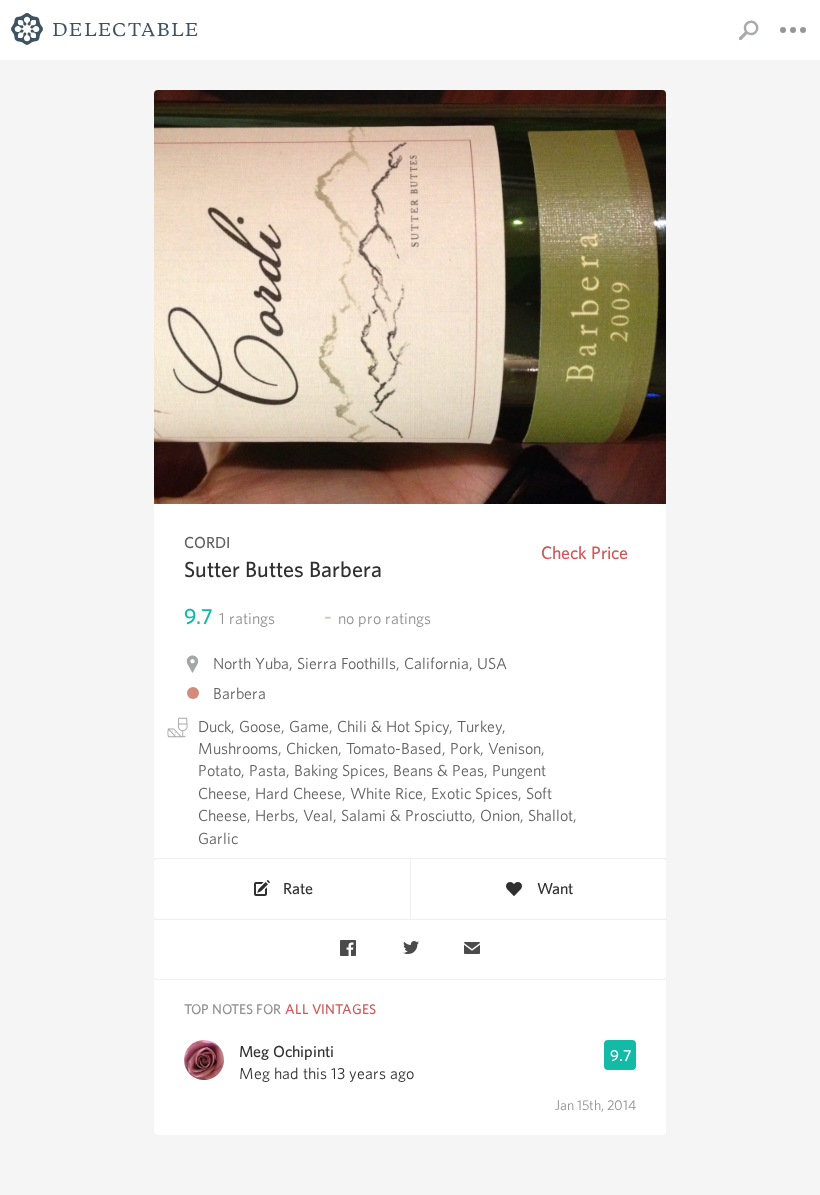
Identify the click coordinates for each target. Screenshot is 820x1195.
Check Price (584, 552)
